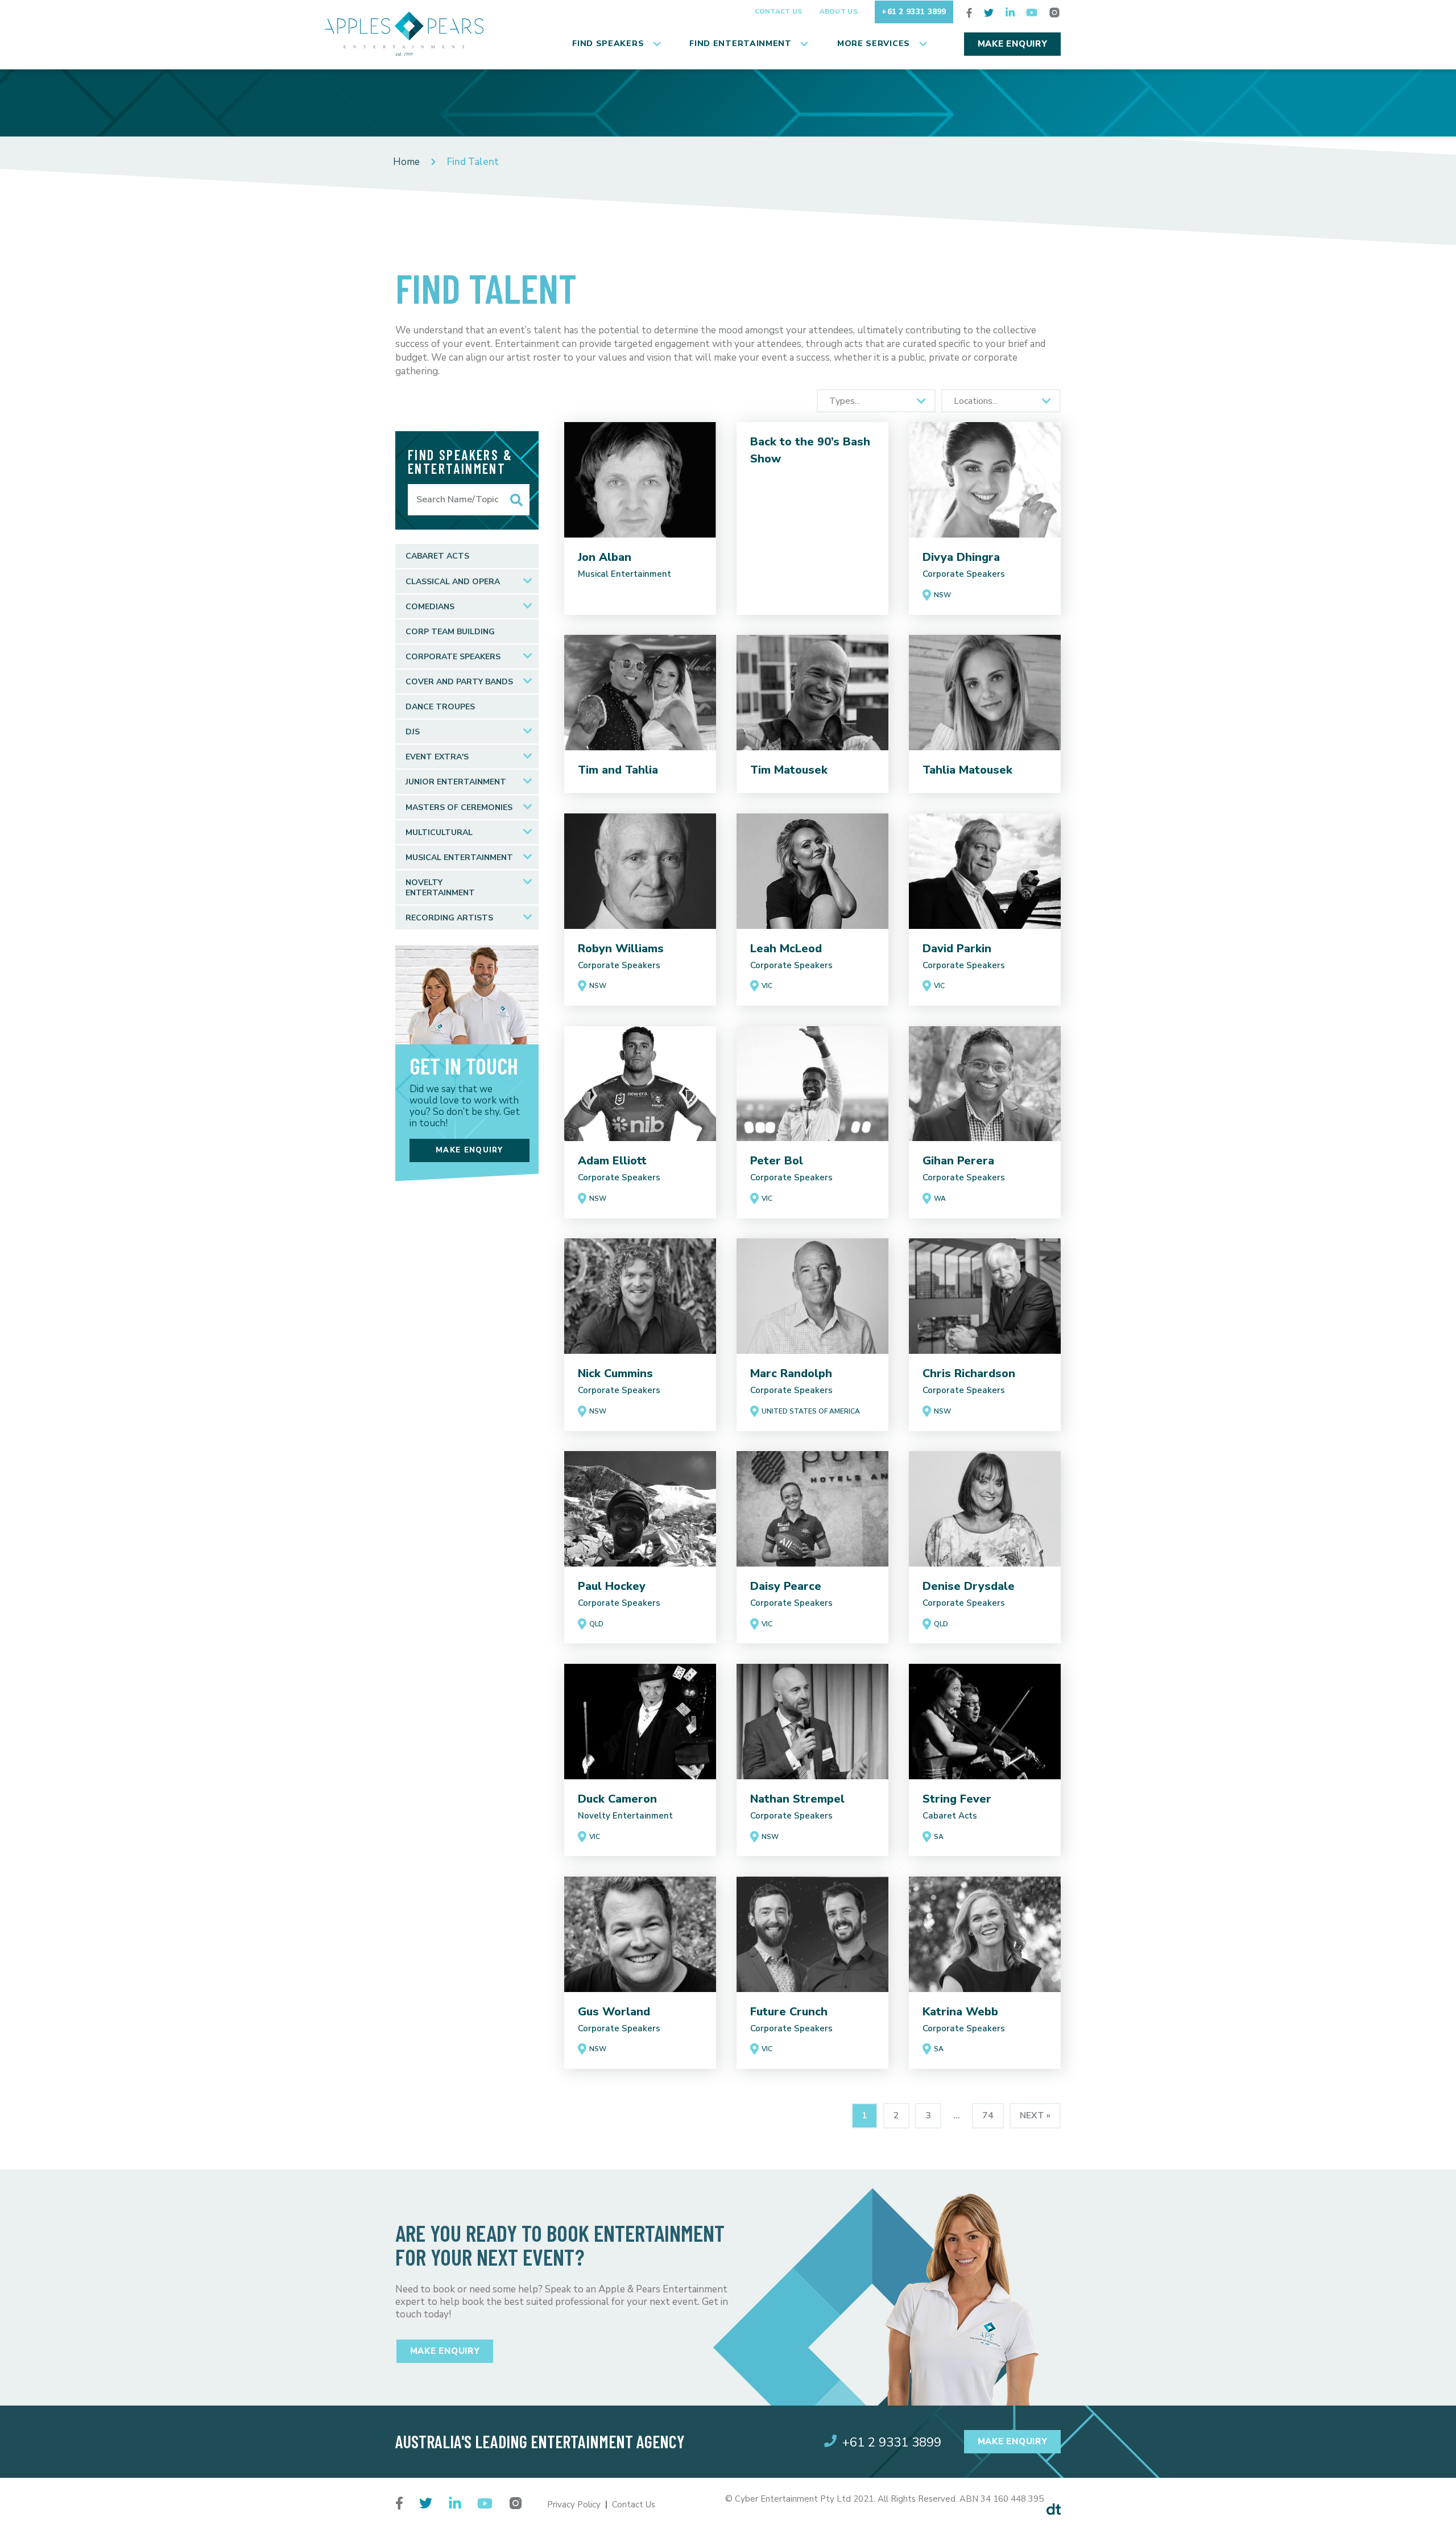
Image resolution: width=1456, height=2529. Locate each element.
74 (988, 2115)
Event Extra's (437, 757)
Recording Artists (449, 918)
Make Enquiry (1013, 44)
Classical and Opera (453, 582)
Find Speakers (608, 44)
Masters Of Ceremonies (459, 807)
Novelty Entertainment (440, 888)
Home (406, 162)
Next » (1035, 2115)
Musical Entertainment (459, 858)
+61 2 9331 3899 (914, 12)
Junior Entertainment (456, 782)
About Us (839, 11)
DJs (413, 732)
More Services (874, 44)
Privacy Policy (574, 2505)
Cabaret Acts (437, 556)
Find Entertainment (741, 44)
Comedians (430, 607)
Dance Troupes (440, 707)
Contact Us (779, 11)
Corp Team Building (450, 632)
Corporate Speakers (453, 657)
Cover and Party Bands (459, 682)
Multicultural (439, 832)
